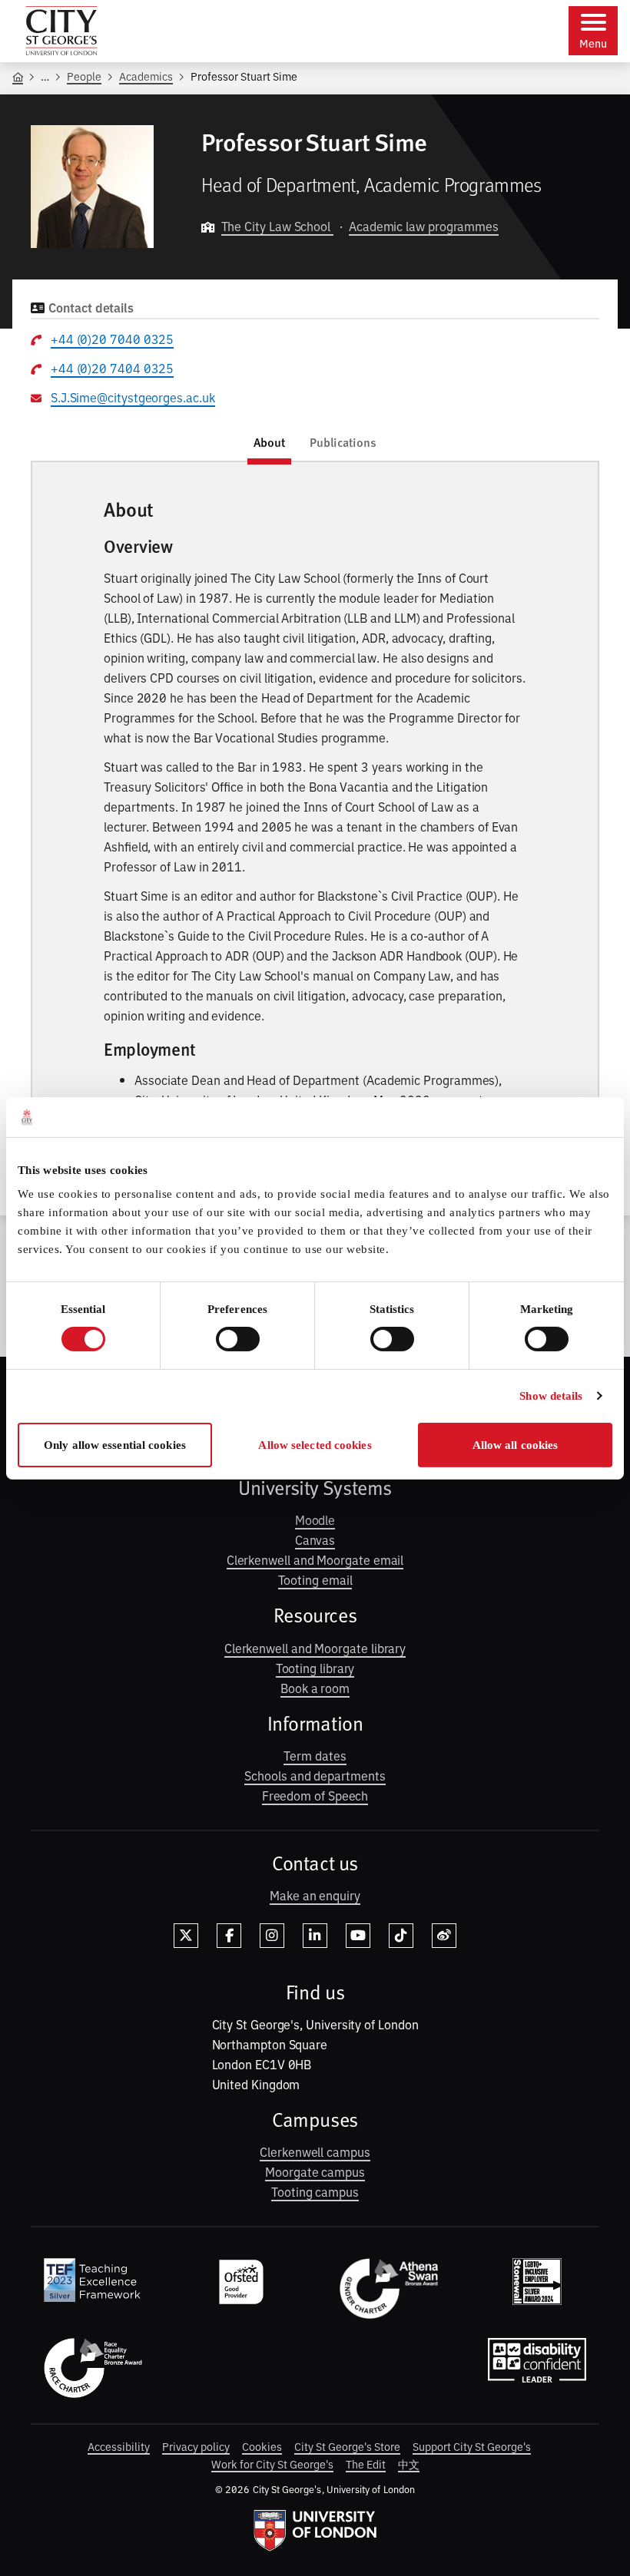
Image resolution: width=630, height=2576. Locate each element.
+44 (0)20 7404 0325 (112, 368)
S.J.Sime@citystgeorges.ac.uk (133, 397)
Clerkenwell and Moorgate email (315, 1559)
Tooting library (315, 1668)
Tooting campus (315, 2191)
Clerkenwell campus (315, 2151)
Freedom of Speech (315, 1795)
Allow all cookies (516, 1445)
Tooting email (315, 1579)
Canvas (315, 1539)
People (84, 76)
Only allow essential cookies (115, 1445)
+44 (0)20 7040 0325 (112, 339)
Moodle (315, 1519)
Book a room (315, 1688)
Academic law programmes (424, 226)
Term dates (315, 1755)
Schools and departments (315, 1775)
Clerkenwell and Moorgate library (315, 1648)
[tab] (269, 445)
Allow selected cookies (315, 1445)
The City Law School (277, 226)
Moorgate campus (315, 2171)
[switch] (238, 1339)
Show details (551, 1396)
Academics (146, 76)
